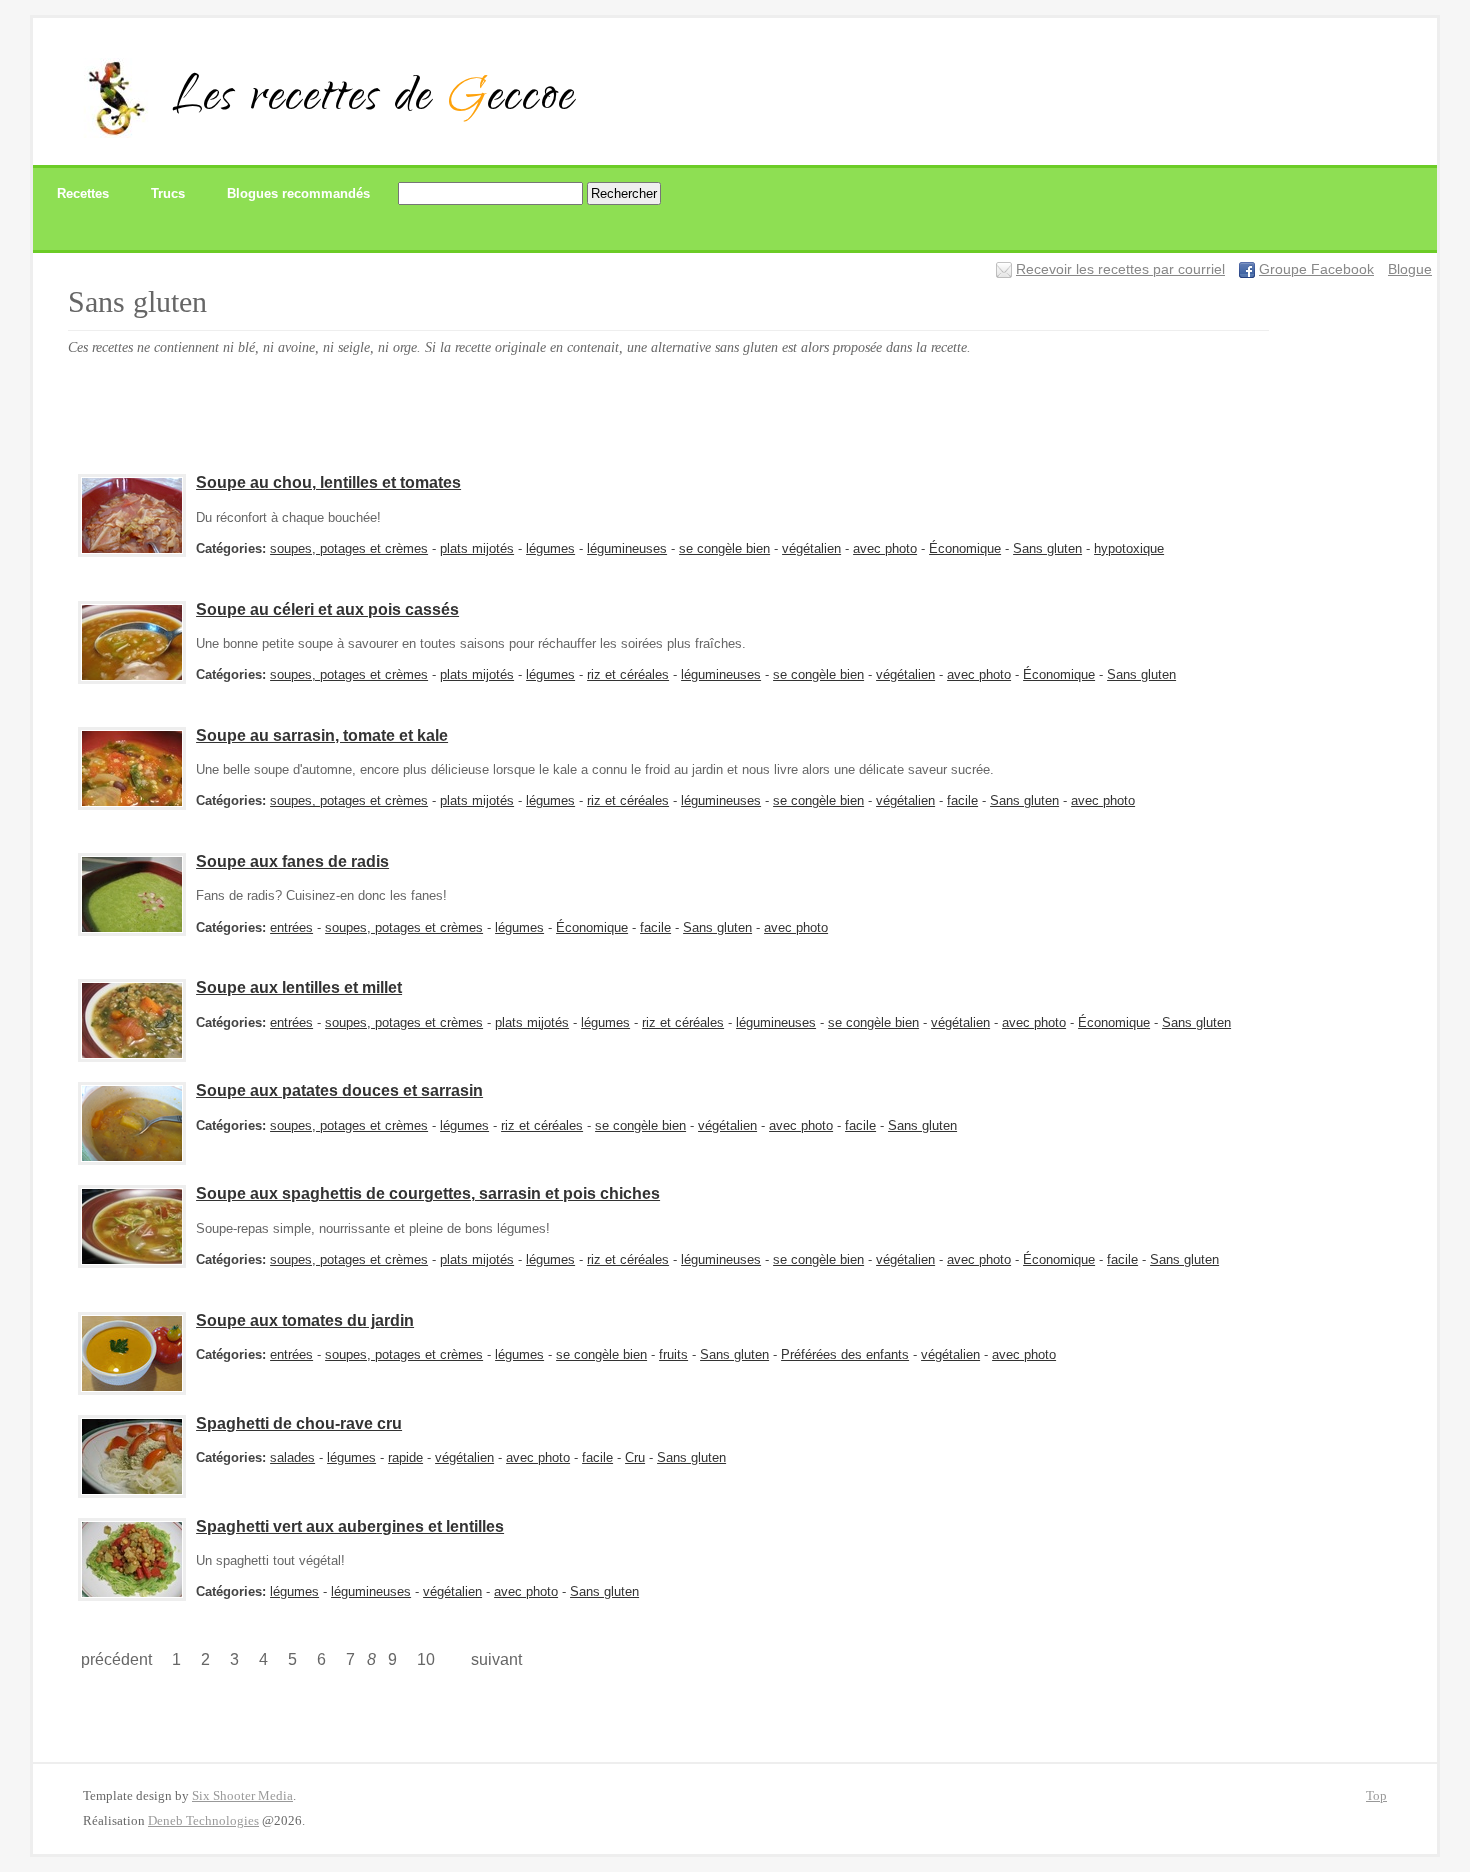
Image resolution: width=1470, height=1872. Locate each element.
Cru (635, 1457)
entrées (291, 927)
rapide (405, 1457)
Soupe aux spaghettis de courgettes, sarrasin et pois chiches (428, 1193)
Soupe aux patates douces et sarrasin (339, 1090)
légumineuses (627, 548)
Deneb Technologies (203, 1821)
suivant (496, 1659)
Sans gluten (1047, 548)
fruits (673, 1354)
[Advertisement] (432, 409)
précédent (116, 1659)
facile (962, 800)
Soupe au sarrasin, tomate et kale (322, 735)
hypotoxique (1129, 548)
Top (1376, 1796)
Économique (965, 548)
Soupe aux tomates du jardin (305, 1320)
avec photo (885, 548)
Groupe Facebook (1316, 269)
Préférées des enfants (845, 1354)
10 (426, 1659)
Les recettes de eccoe (374, 100)
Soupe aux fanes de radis (292, 861)
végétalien (811, 548)
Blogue (1410, 269)
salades (292, 1457)
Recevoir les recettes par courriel (1120, 269)
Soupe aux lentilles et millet (299, 987)
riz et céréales (628, 674)
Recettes (83, 193)
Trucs (168, 193)
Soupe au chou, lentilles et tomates (328, 482)
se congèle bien (724, 548)
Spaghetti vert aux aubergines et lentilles (350, 1526)
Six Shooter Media (242, 1796)
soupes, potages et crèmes (349, 548)
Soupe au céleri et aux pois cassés (327, 609)
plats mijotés (477, 548)
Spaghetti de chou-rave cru (299, 1423)
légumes (550, 548)
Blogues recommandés (298, 193)
